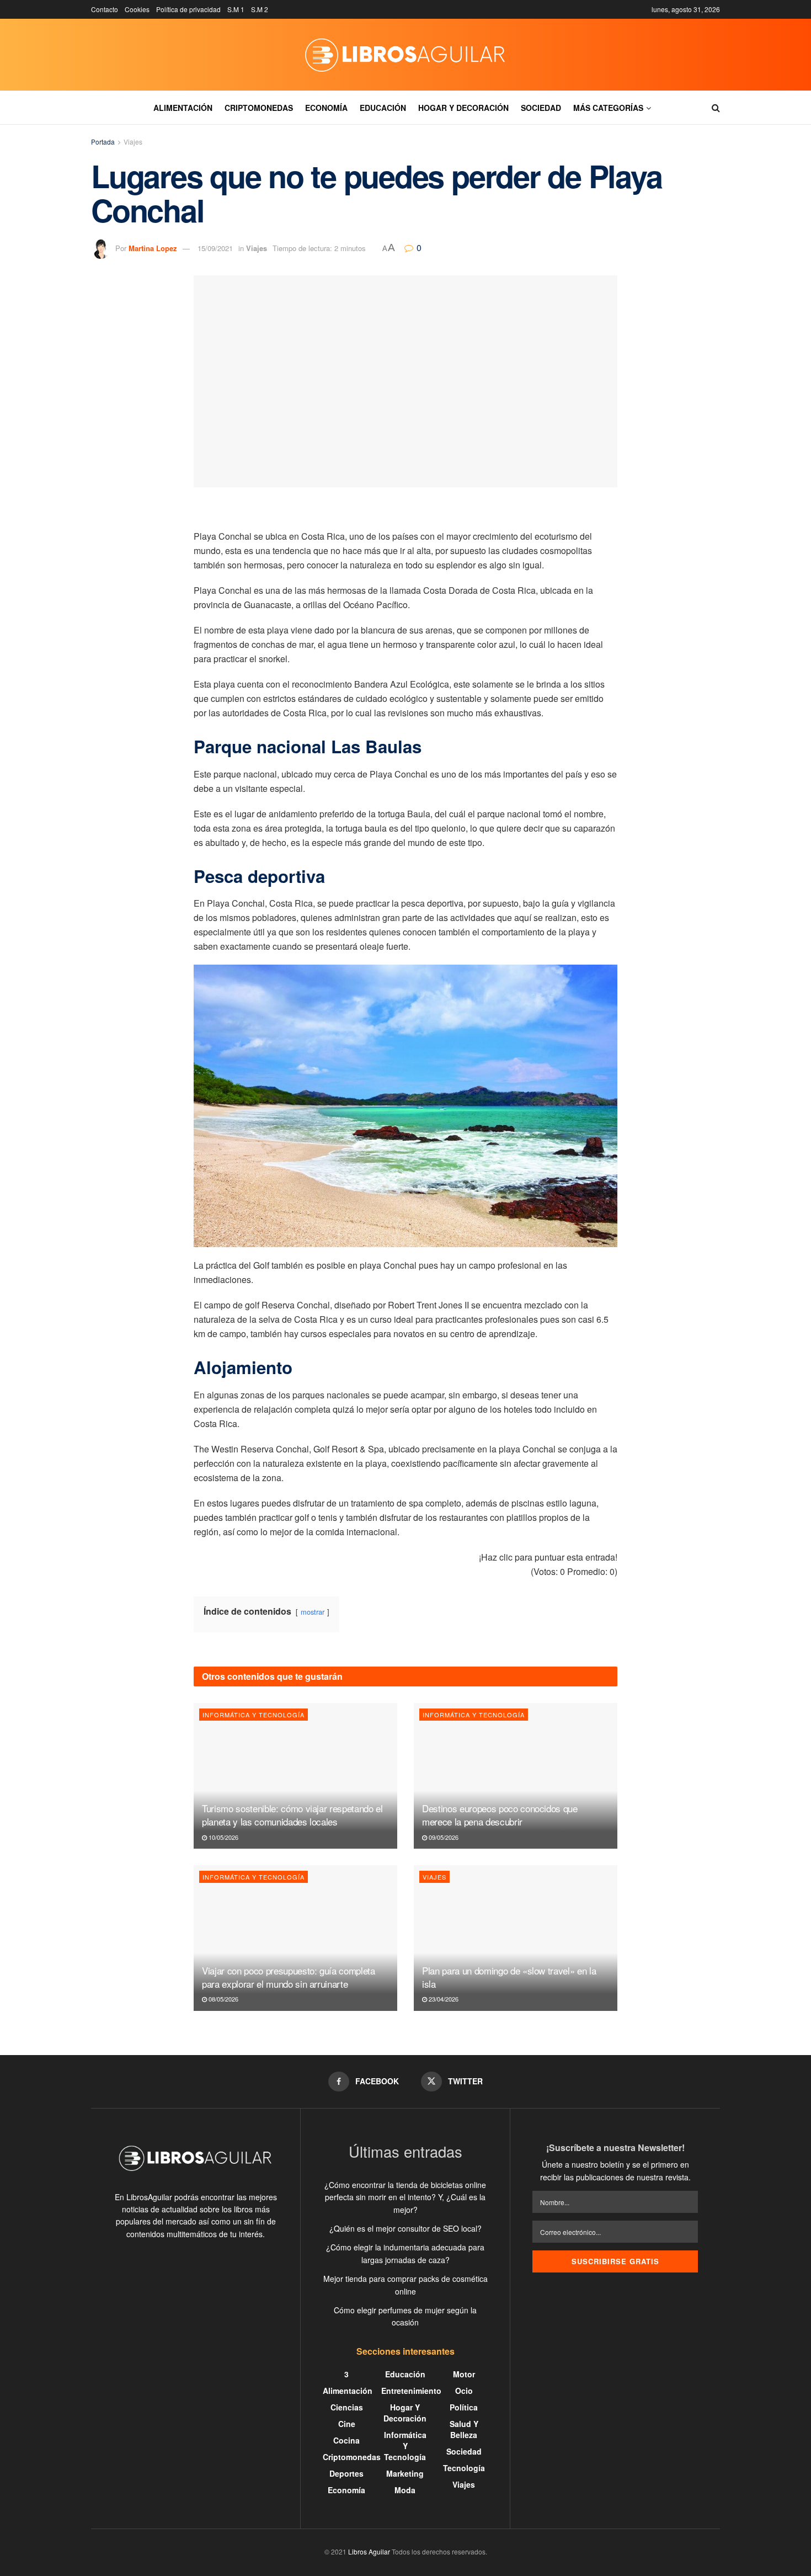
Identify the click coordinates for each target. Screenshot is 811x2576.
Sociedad (541, 108)
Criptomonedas (259, 108)
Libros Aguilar (369, 2551)
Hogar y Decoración (463, 108)
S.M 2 (260, 9)
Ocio (464, 2391)
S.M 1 (236, 9)
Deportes (346, 2473)
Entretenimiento (411, 2391)
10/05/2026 (223, 1837)
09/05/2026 (443, 1837)
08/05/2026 (223, 1999)
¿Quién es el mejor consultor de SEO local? (405, 2228)
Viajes (133, 142)
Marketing (405, 2473)
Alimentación (183, 108)
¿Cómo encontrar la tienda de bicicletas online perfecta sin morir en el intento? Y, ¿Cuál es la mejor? (405, 2197)
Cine (347, 2424)
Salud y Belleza (464, 2429)
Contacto (105, 9)
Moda (405, 2490)
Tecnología (464, 2468)
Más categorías (608, 108)
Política (464, 2407)
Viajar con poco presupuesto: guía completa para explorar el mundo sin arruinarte (289, 1977)
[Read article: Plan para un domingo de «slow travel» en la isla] (516, 1938)
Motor (464, 2374)
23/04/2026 (443, 1999)
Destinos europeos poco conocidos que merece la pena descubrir (500, 1815)
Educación (383, 108)
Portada (103, 142)
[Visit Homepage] (405, 55)
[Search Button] (716, 108)
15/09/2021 (215, 248)
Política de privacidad (188, 9)
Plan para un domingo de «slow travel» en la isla (509, 1977)
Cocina (346, 2440)
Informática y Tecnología (254, 1715)
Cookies (137, 9)
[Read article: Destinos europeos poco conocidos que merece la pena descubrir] (516, 1776)
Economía (326, 108)
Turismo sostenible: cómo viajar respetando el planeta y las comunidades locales (292, 1815)
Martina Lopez (153, 248)
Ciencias (347, 2407)
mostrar (313, 1612)
